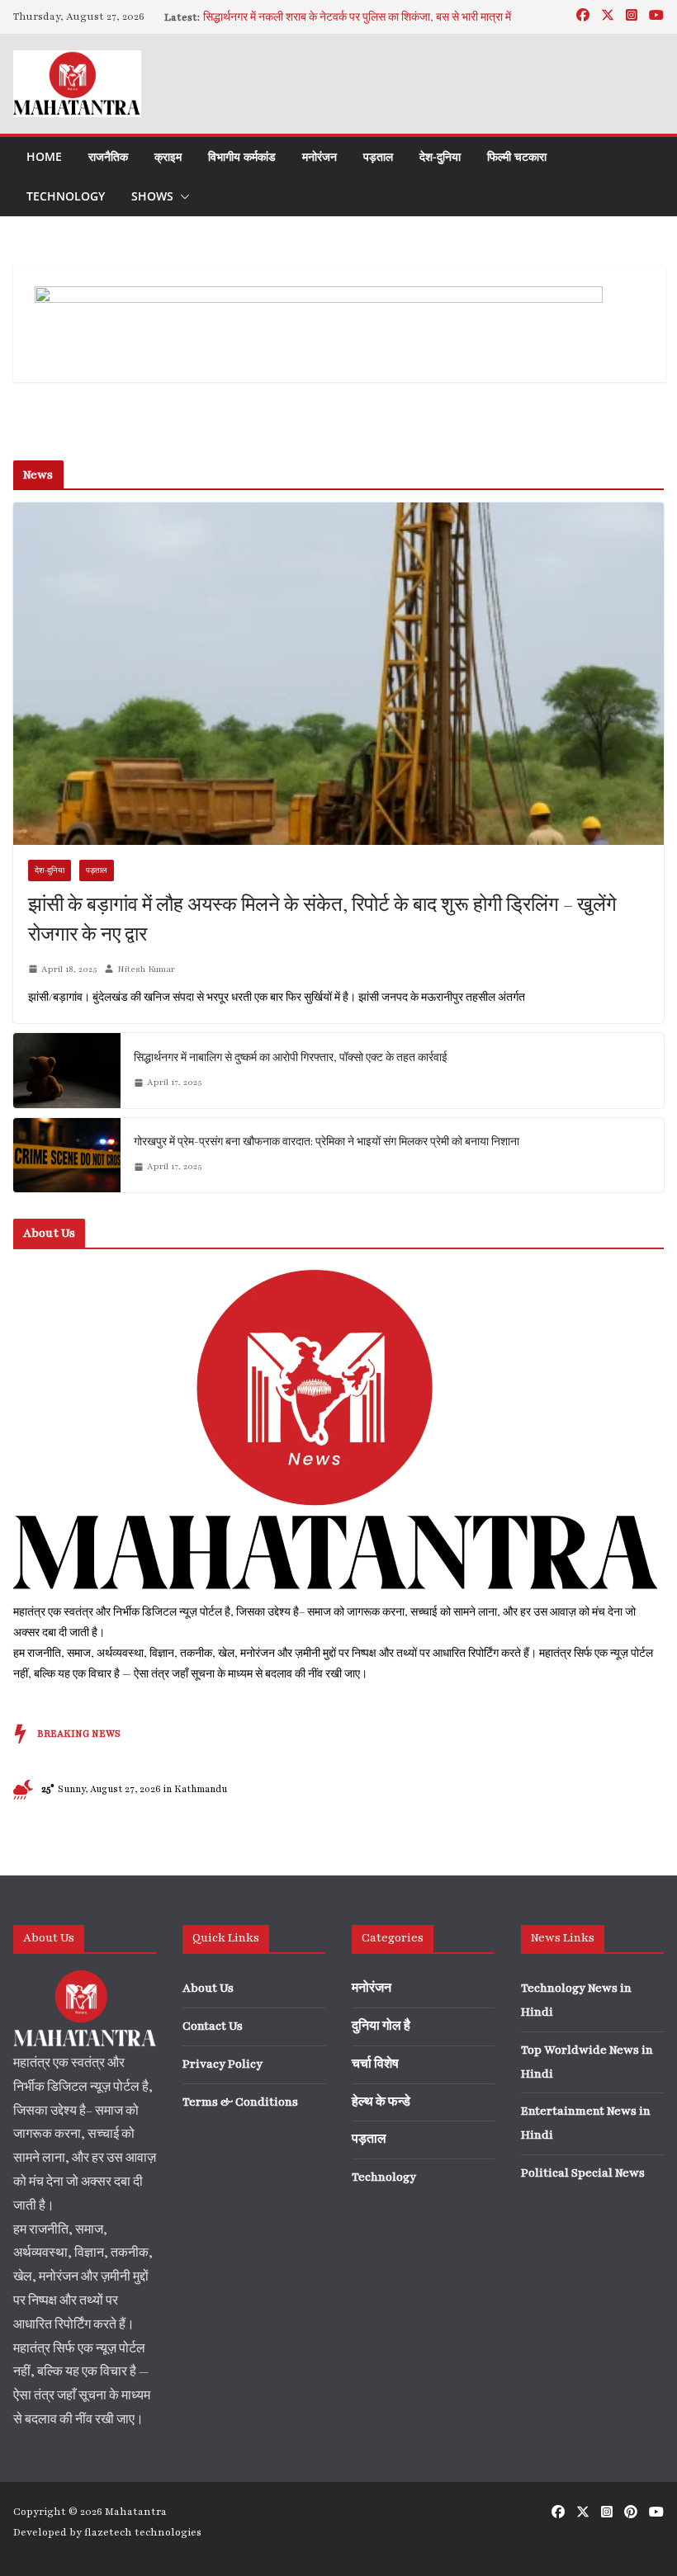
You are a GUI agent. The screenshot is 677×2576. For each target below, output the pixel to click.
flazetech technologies (143, 2532)
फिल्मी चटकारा (517, 156)
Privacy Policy (223, 2064)
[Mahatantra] (338, 1271)
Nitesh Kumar (146, 969)
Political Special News (583, 2173)
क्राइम (168, 156)
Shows (152, 196)
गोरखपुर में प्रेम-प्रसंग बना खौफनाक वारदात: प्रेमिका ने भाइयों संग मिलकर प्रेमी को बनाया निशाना (327, 1142)
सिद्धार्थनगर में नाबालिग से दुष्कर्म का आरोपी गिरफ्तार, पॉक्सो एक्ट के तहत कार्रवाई (291, 1058)
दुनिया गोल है (381, 2026)
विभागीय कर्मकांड (242, 156)
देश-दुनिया (440, 156)
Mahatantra (136, 2512)
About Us (208, 1988)
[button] (182, 196)
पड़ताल (378, 156)
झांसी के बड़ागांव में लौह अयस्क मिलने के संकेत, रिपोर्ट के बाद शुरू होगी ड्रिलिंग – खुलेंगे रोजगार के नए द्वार (322, 920)
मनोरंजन (320, 156)
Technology (66, 196)
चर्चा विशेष (375, 2064)
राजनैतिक (108, 156)
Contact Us (213, 2026)
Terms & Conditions (240, 2102)
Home (44, 156)
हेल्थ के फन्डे (381, 2102)
